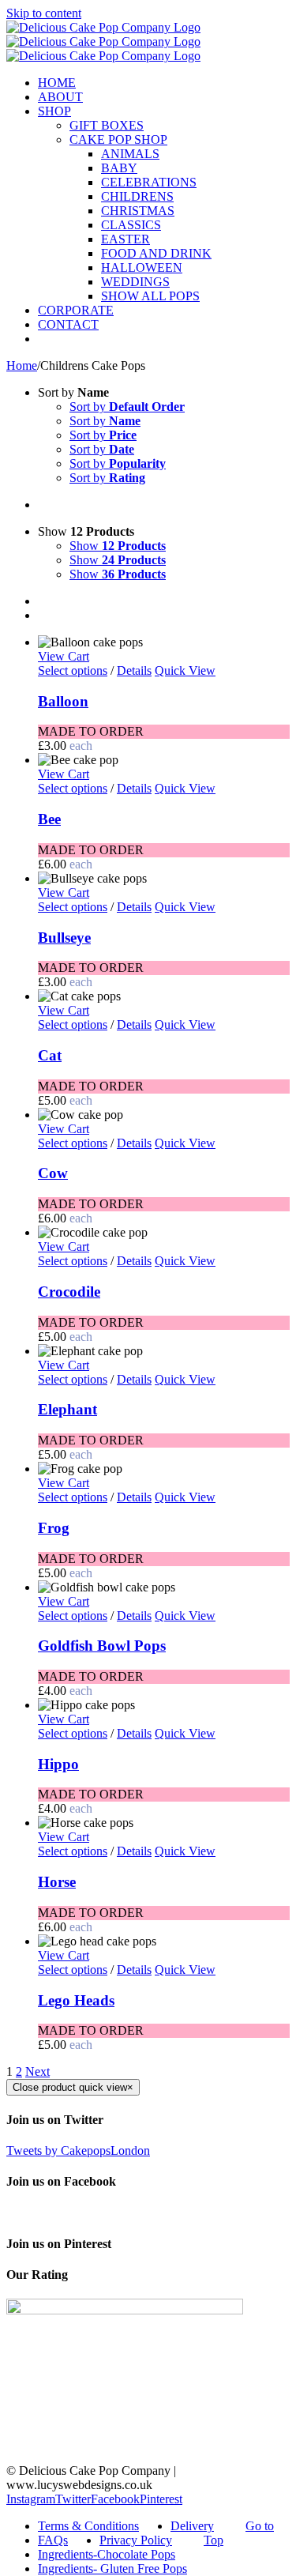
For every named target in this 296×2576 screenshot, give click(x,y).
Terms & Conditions (88, 2526)
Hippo (58, 1764)
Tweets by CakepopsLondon (78, 2150)
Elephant (67, 1409)
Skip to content (44, 13)
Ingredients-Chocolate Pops (107, 2554)
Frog (54, 1528)
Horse (57, 1882)
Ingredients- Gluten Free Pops (112, 2568)
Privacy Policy (136, 2540)
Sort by (127, 407)
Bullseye (64, 938)
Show (118, 546)
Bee (49, 819)
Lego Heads (76, 2000)
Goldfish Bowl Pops (102, 1646)
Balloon (63, 701)
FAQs (53, 2540)
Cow (53, 1173)
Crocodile (69, 1292)
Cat (50, 1055)
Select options (73, 670)
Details (134, 670)
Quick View (185, 670)
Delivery (192, 2526)
